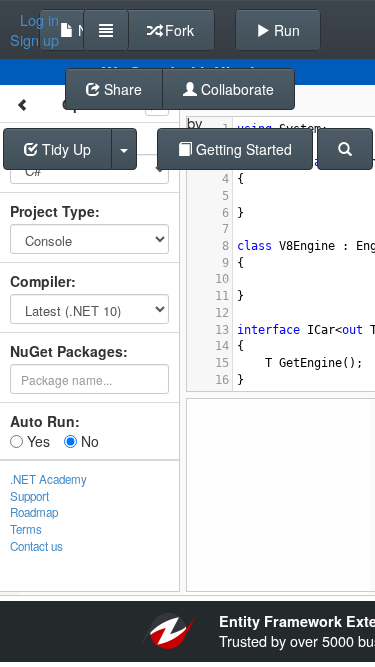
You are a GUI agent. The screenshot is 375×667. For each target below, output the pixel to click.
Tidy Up (64, 149)
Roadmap (34, 512)
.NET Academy (48, 479)
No (88, 441)
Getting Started (242, 149)
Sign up (34, 40)
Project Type (52, 211)
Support (29, 496)
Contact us (36, 546)
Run (285, 30)
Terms (26, 529)
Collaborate (235, 89)
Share (121, 89)
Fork (177, 30)
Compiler (40, 281)
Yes (36, 441)
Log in (39, 20)
